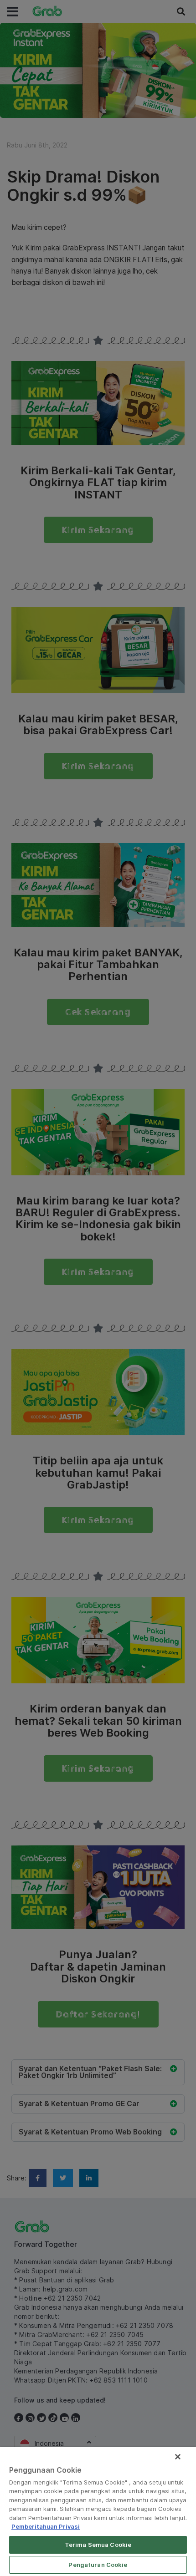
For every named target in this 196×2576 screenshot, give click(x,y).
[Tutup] (178, 2457)
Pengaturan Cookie (98, 2565)
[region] (98, 2512)
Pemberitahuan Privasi (46, 2526)
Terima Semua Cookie (98, 2545)
